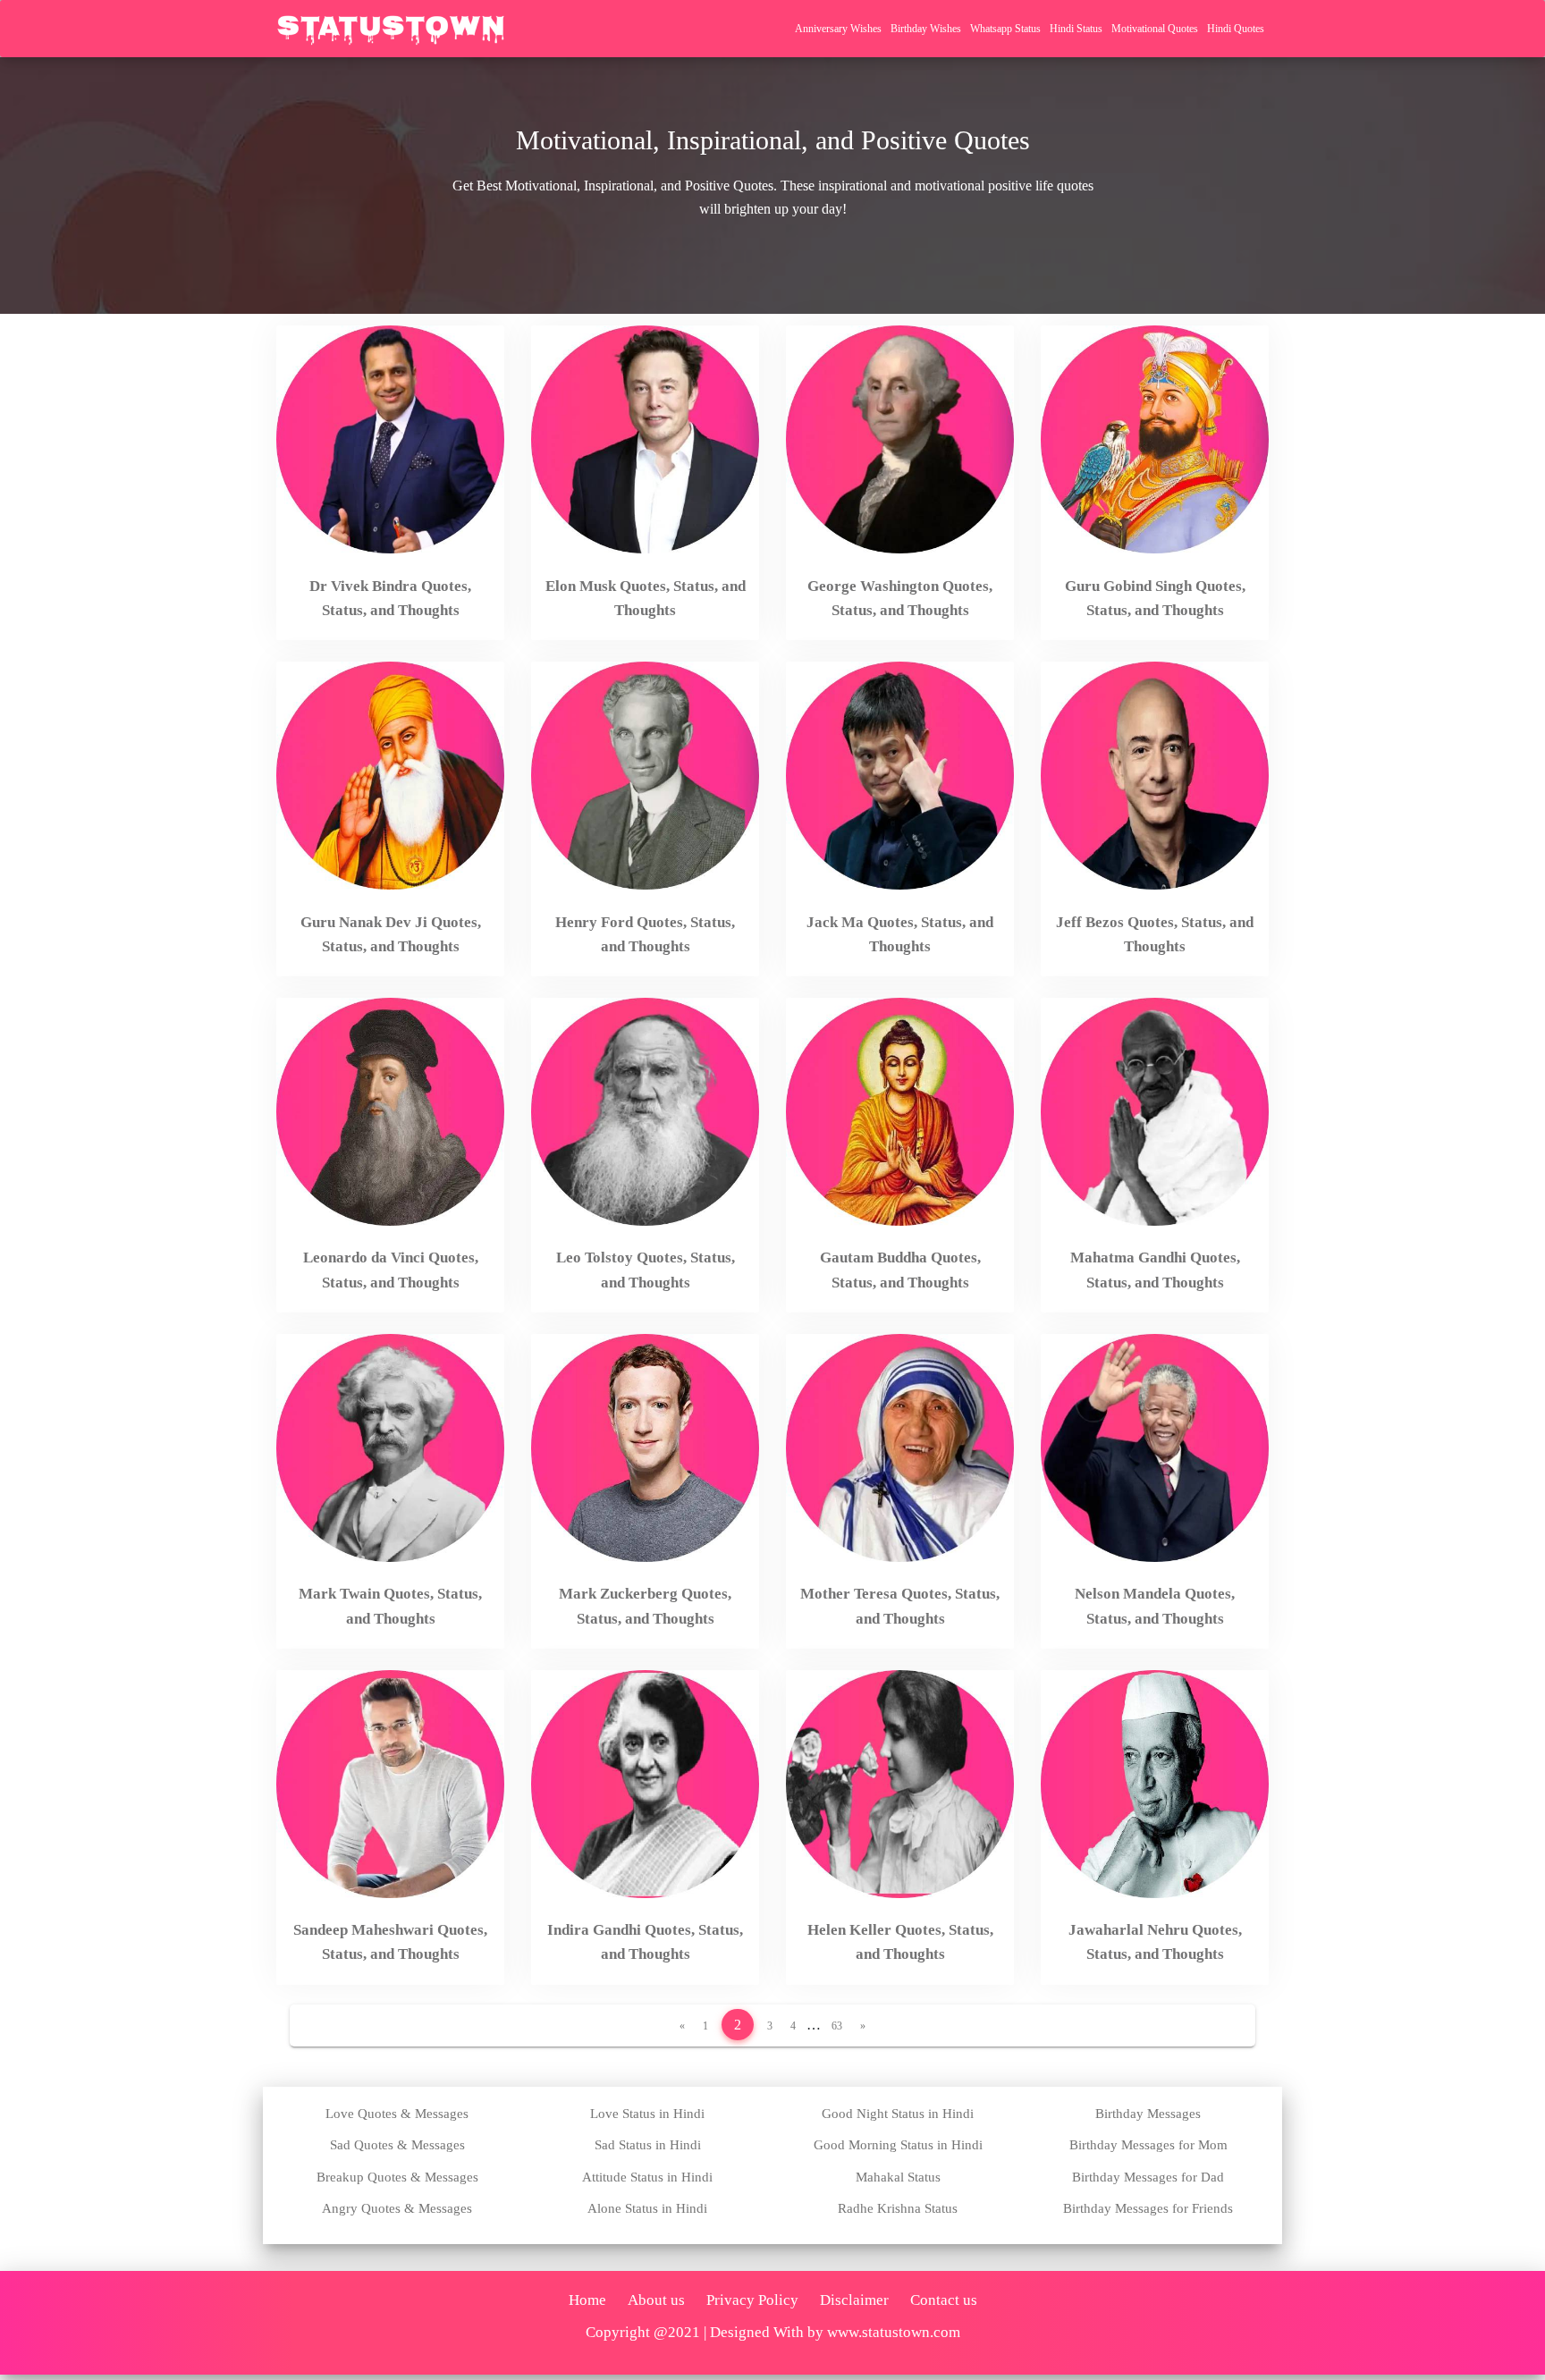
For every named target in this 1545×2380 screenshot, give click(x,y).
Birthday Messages (1148, 2114)
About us (656, 2300)
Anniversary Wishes (838, 29)
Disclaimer (854, 2300)
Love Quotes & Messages (397, 2114)
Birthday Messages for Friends (1148, 2208)
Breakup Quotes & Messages (397, 2177)
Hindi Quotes (1236, 29)
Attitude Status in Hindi (647, 2177)
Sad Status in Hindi (648, 2145)
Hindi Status (1076, 29)
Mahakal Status (898, 2177)
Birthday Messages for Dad (1148, 2177)
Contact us (944, 2300)
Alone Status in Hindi (647, 2208)
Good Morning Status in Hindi (898, 2145)
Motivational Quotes (1155, 29)
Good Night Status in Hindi (898, 2114)
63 (837, 2026)
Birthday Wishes (926, 29)
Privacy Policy (752, 2300)
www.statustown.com (894, 2332)
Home (587, 2300)
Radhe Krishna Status (898, 2208)
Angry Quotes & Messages (397, 2208)
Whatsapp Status (1005, 29)
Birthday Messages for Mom (1148, 2145)
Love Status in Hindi (647, 2114)
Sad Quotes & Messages (397, 2145)
